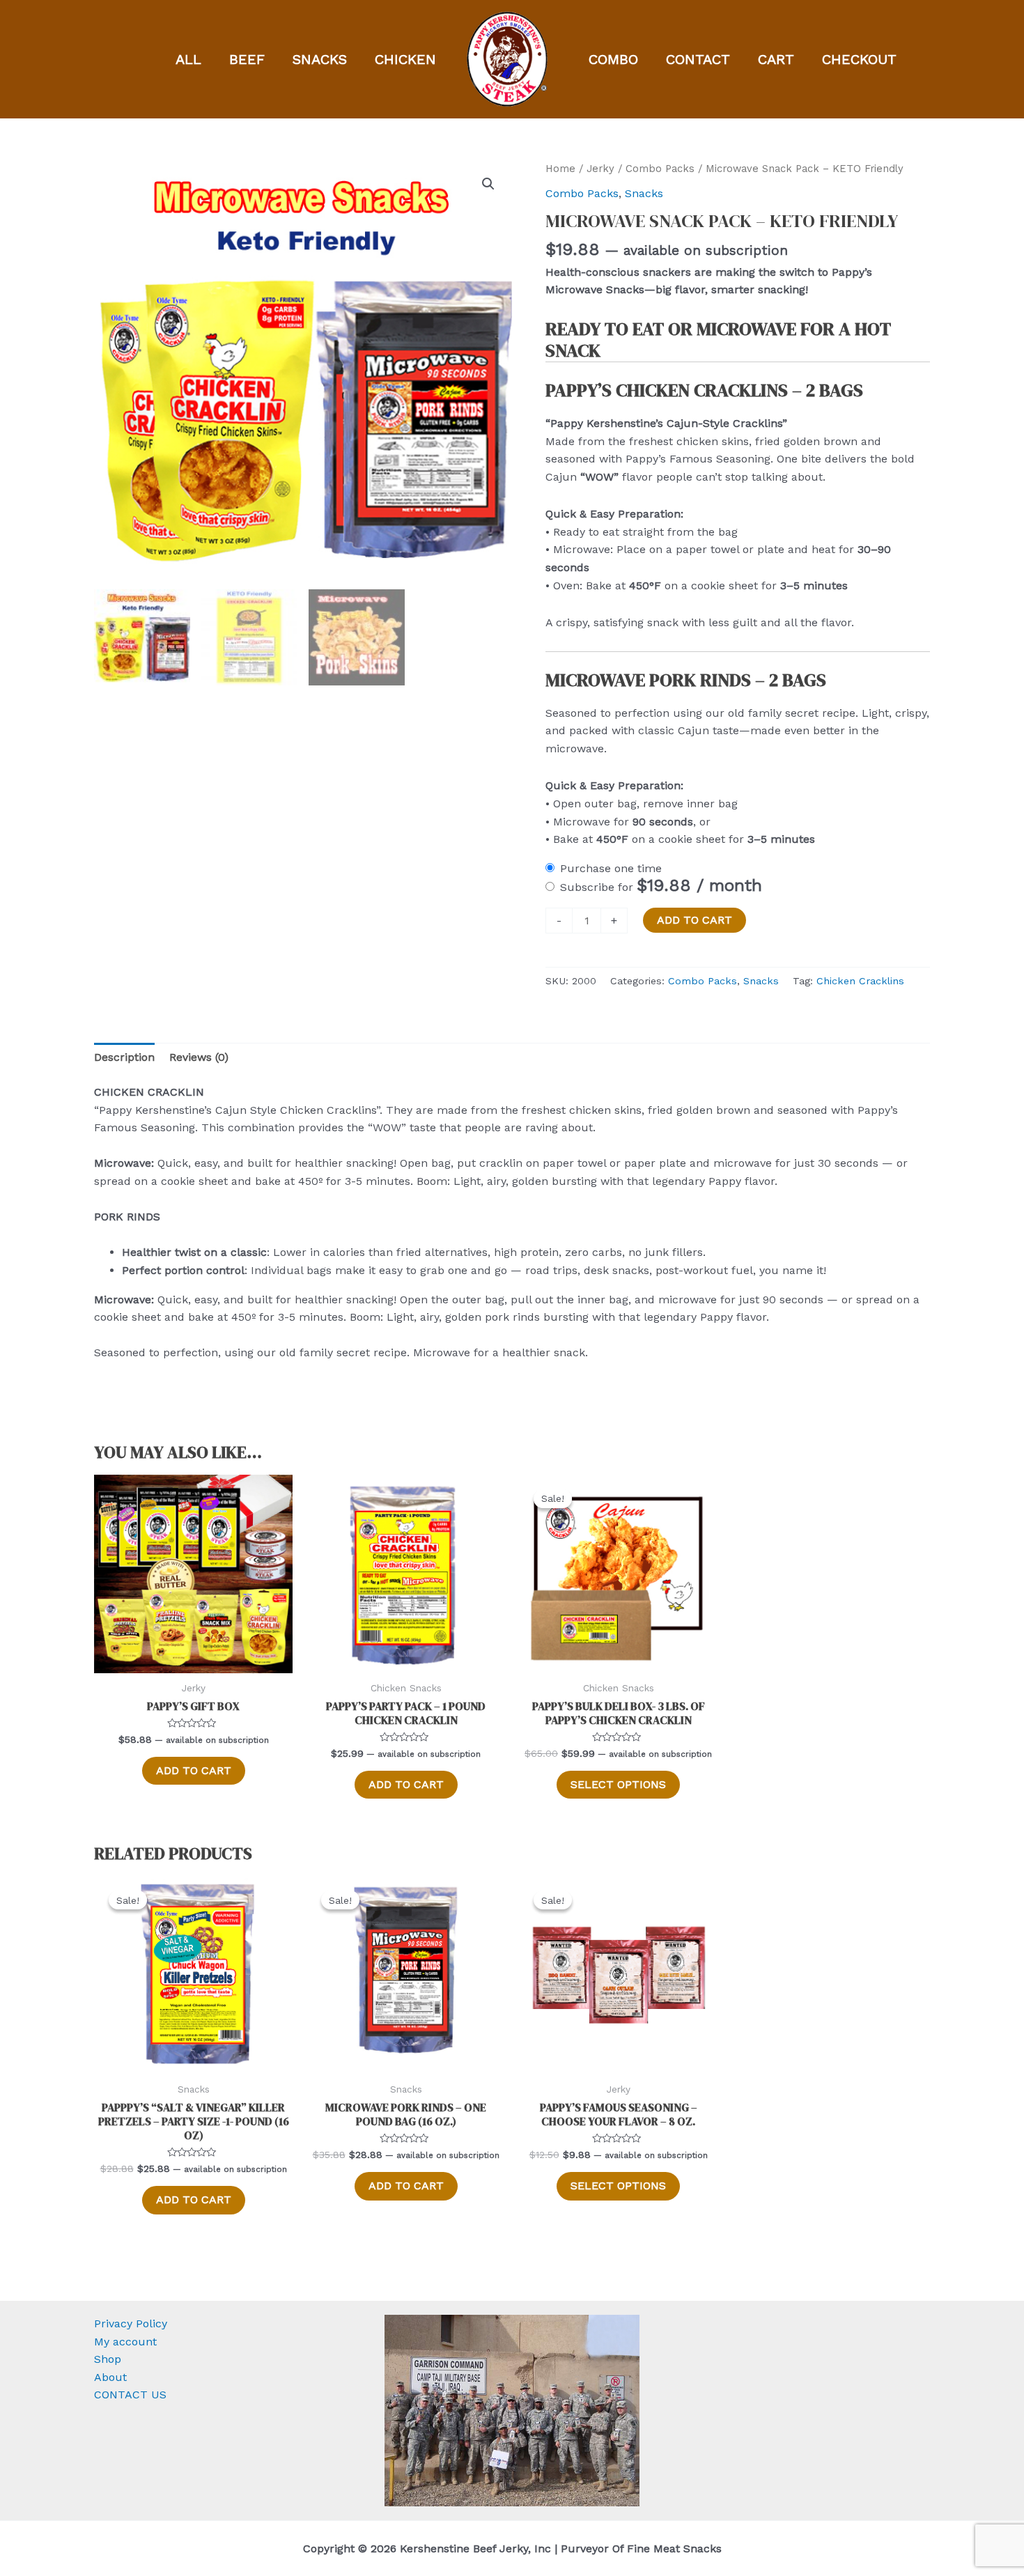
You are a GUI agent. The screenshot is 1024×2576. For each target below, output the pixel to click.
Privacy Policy (131, 2323)
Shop (108, 2359)
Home (560, 169)
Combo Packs (660, 169)
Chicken (405, 59)
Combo (613, 59)
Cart (776, 59)
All (188, 59)
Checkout (859, 59)
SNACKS (320, 59)
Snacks (644, 193)
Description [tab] (124, 1057)
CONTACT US (130, 2395)
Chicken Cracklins (860, 981)
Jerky (600, 169)
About (110, 2377)
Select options (618, 1784)
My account (125, 2342)
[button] (488, 184)
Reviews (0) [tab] (199, 1057)
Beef (247, 59)
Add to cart (695, 920)
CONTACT (698, 59)
